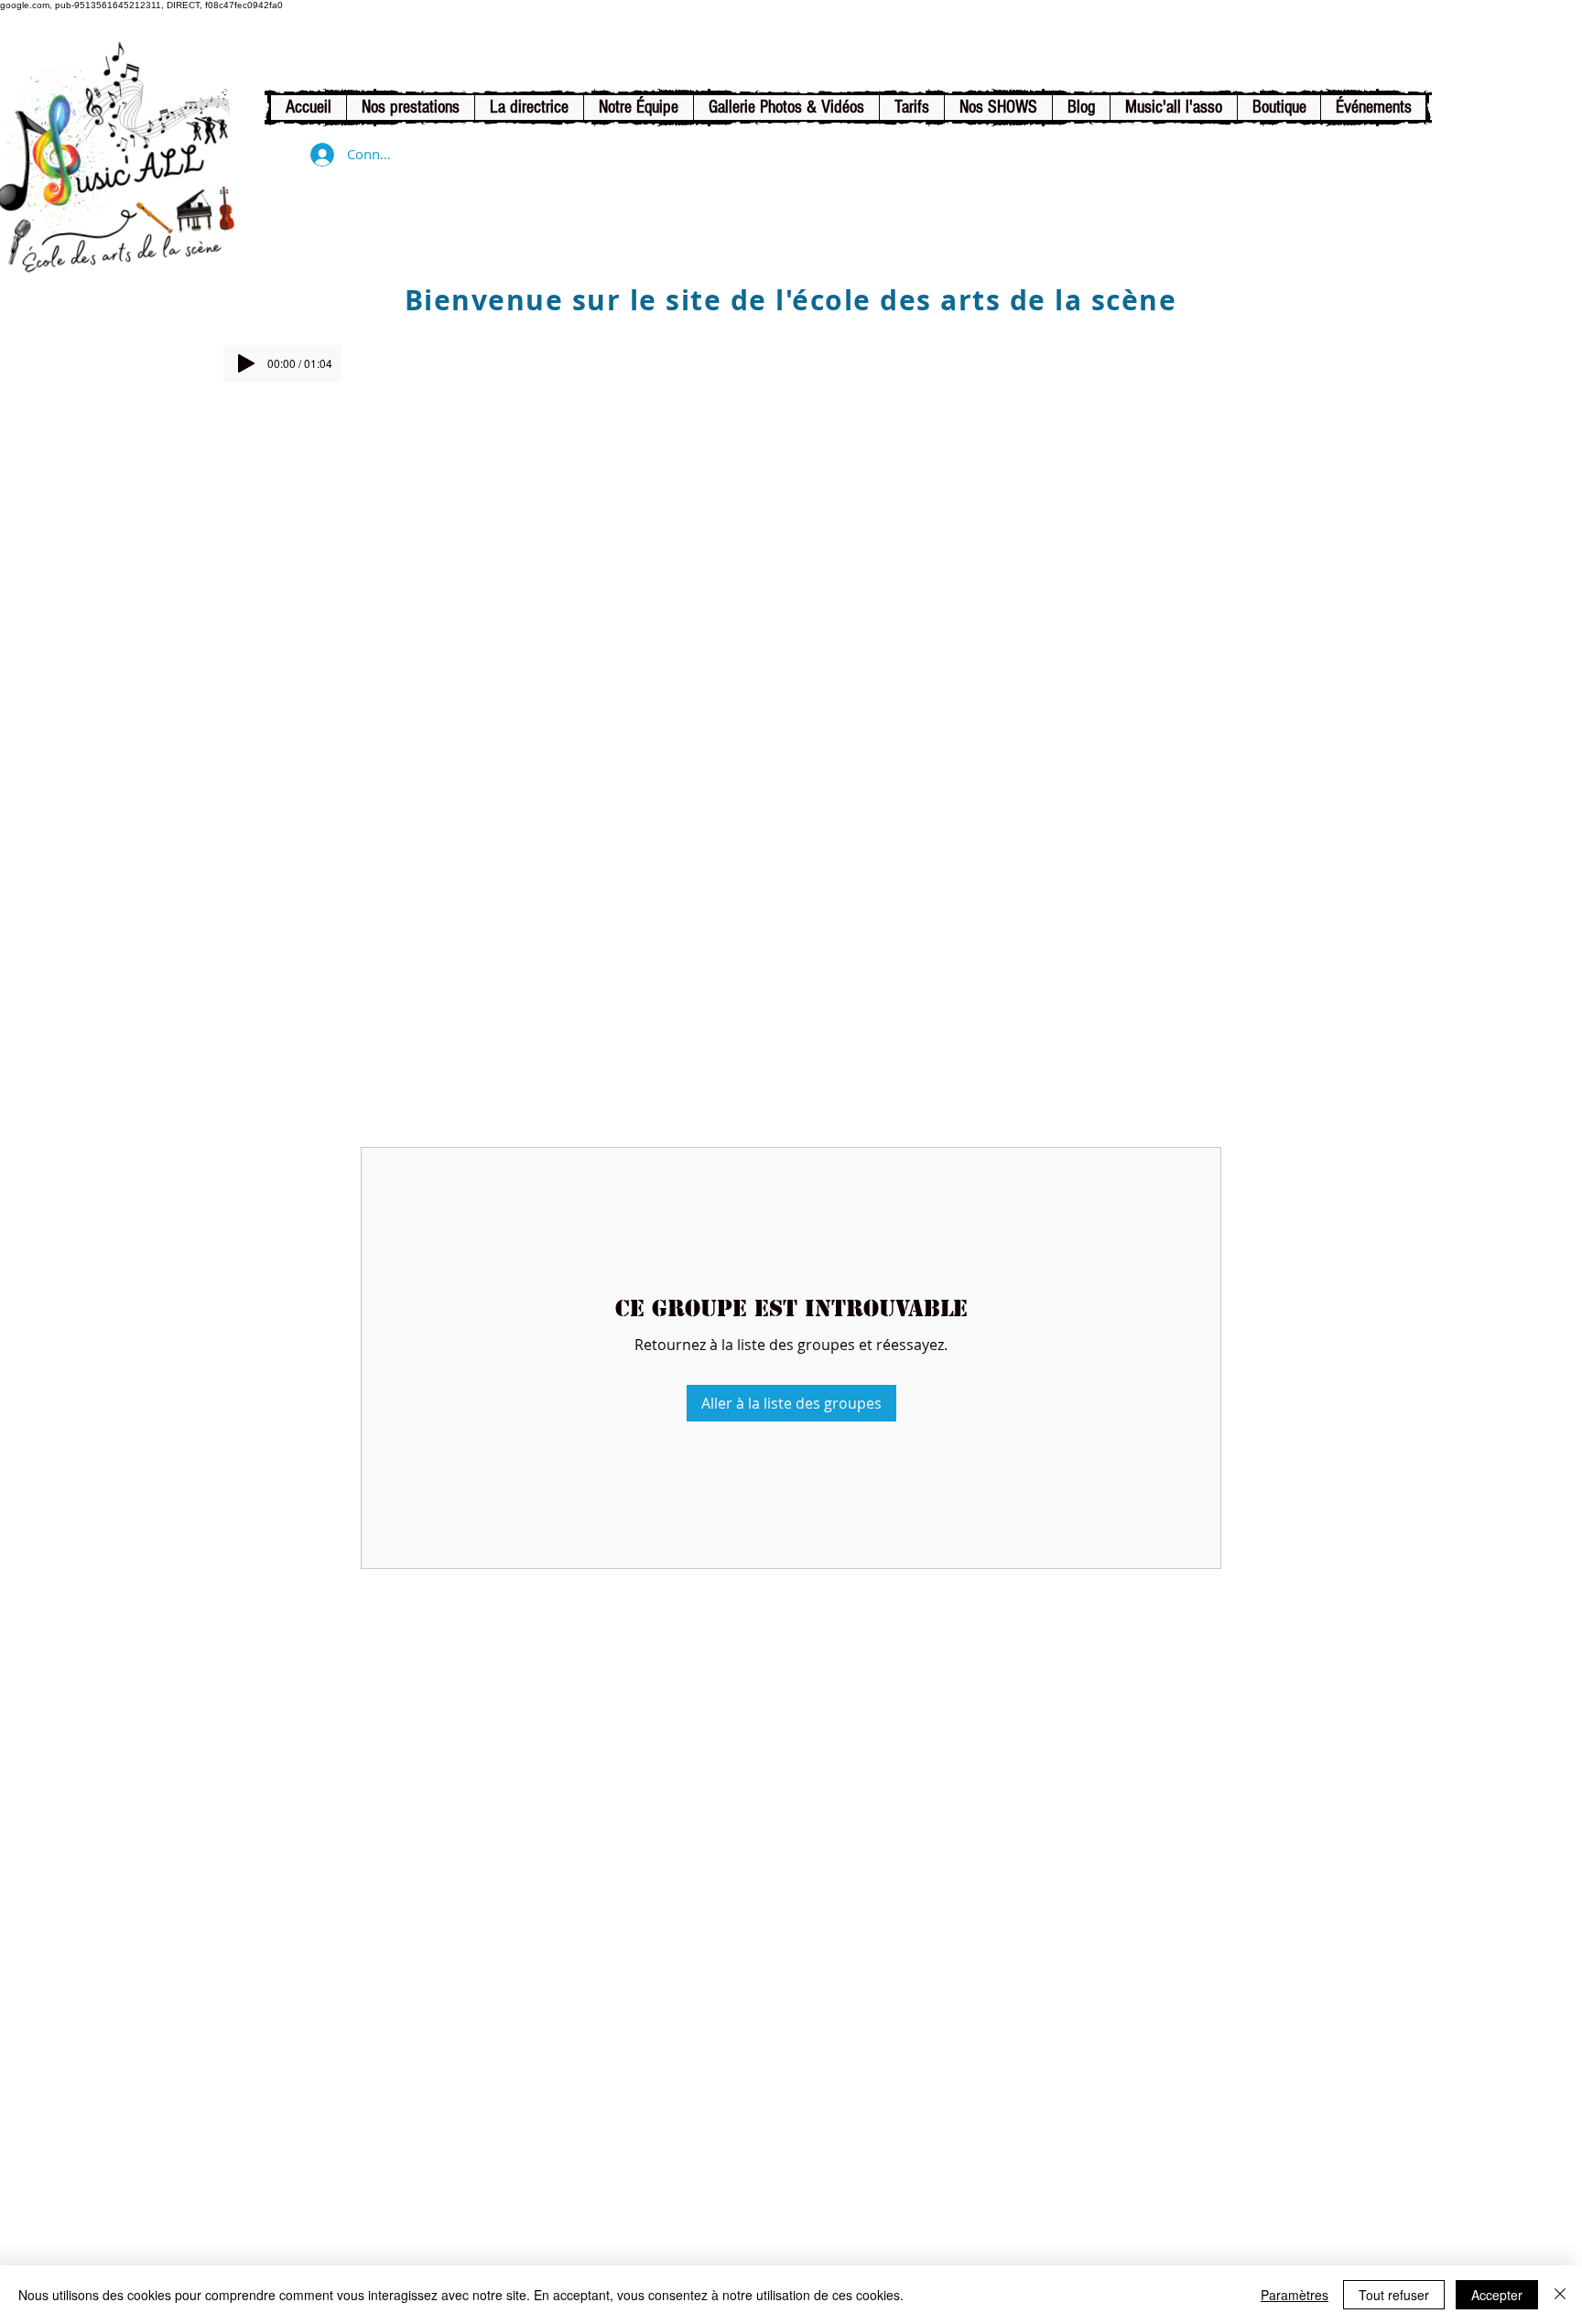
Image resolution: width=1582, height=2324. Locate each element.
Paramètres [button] (1295, 2295)
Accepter (1497, 2295)
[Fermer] (1560, 2295)
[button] (410, 108)
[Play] (246, 363)
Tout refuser (1394, 2295)
